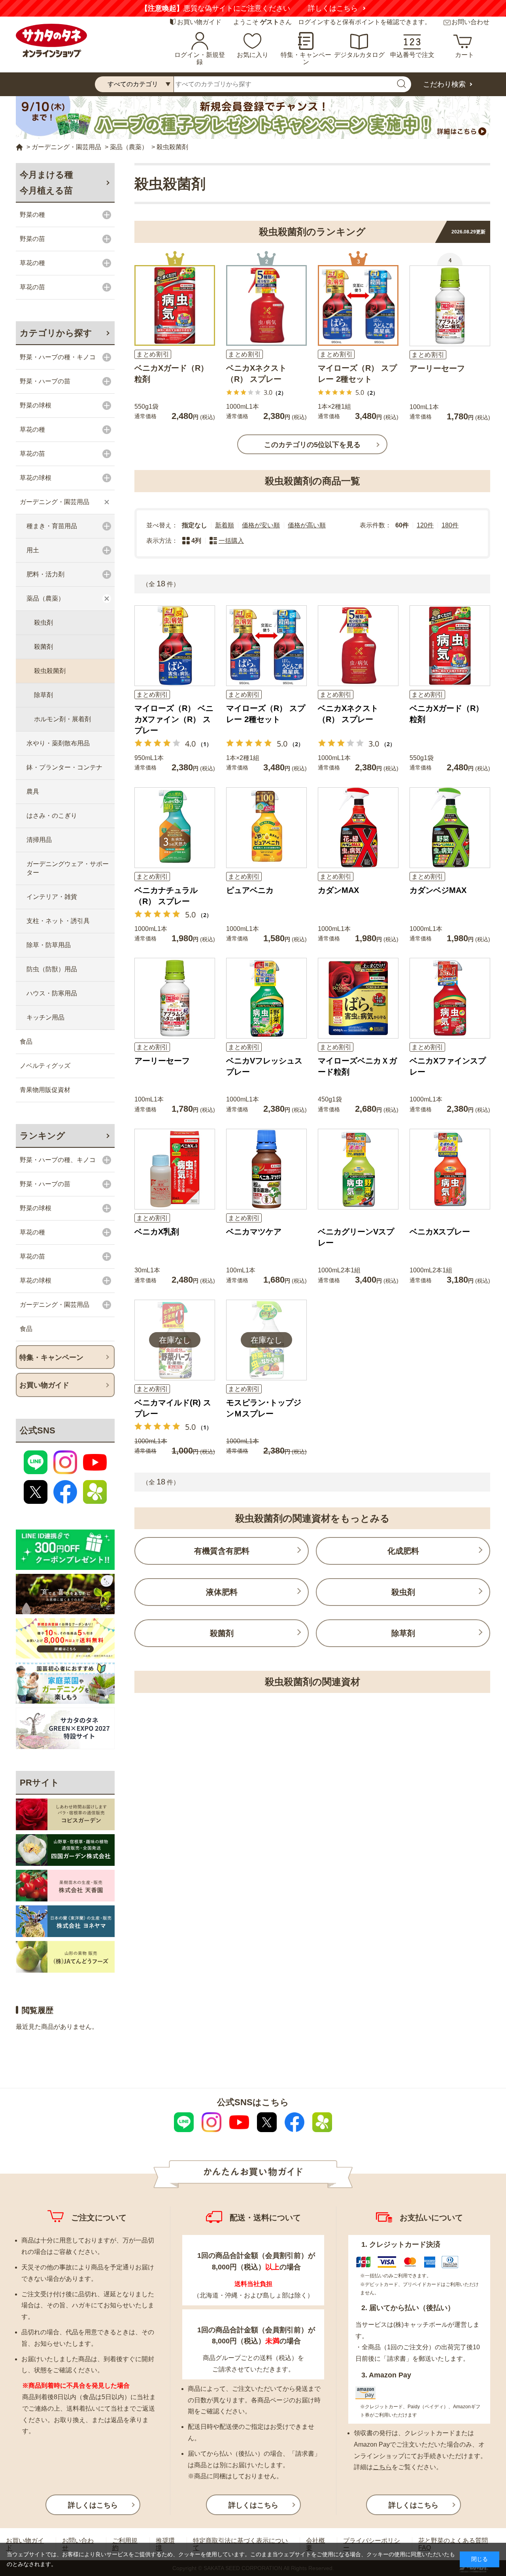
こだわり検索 (444, 84)
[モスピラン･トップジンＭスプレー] (266, 1340)
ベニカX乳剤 (157, 1232)
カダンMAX (338, 890)
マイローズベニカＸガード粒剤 (357, 1066)
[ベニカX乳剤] (175, 1169)
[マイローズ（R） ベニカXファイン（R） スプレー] (175, 646)
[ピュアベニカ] (266, 828)
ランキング (42, 1136)
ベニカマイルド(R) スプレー (173, 1408)
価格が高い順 (307, 525)
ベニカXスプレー (440, 1232)
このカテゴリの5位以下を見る (312, 445)
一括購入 (231, 541)
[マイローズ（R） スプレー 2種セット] (358, 305)
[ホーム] (19, 147)
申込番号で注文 (412, 55)
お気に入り (253, 55)
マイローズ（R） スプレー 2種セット (357, 373)
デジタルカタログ (359, 55)
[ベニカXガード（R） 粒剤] (175, 305)
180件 (450, 525)
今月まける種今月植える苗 (46, 183)
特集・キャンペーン (306, 58)
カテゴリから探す (56, 333)
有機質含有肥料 (222, 1551)
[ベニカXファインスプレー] (450, 998)
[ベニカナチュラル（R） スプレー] (175, 828)
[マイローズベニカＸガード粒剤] (358, 998)
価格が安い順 (261, 525)
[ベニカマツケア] (266, 1169)
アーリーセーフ (437, 368)
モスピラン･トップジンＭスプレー (264, 1408)
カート (464, 55)
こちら (382, 2467)
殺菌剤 (222, 1633)
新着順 (225, 525)
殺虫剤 (403, 1592)
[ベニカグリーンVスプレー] (358, 1169)
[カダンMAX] (358, 828)
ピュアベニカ (250, 890)
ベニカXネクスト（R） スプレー (256, 373)
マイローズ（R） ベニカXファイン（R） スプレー (174, 719)
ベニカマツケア (254, 1232)
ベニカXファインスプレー (448, 1066)
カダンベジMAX (438, 890)
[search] (401, 84)
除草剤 (403, 1633)
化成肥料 (403, 1551)
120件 (425, 525)
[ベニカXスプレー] (450, 1169)
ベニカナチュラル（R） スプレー (166, 896)
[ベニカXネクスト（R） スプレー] (266, 305)
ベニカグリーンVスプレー (356, 1237)
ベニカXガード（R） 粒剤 (171, 373)
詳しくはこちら (347, 8)
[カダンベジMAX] (450, 828)
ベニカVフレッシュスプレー (264, 1066)
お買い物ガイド (199, 22)
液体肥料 (222, 1592)
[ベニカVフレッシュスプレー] (266, 998)
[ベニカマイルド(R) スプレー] (175, 1340)
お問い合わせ (470, 22)
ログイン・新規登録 (200, 58)
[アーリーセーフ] (450, 306)
